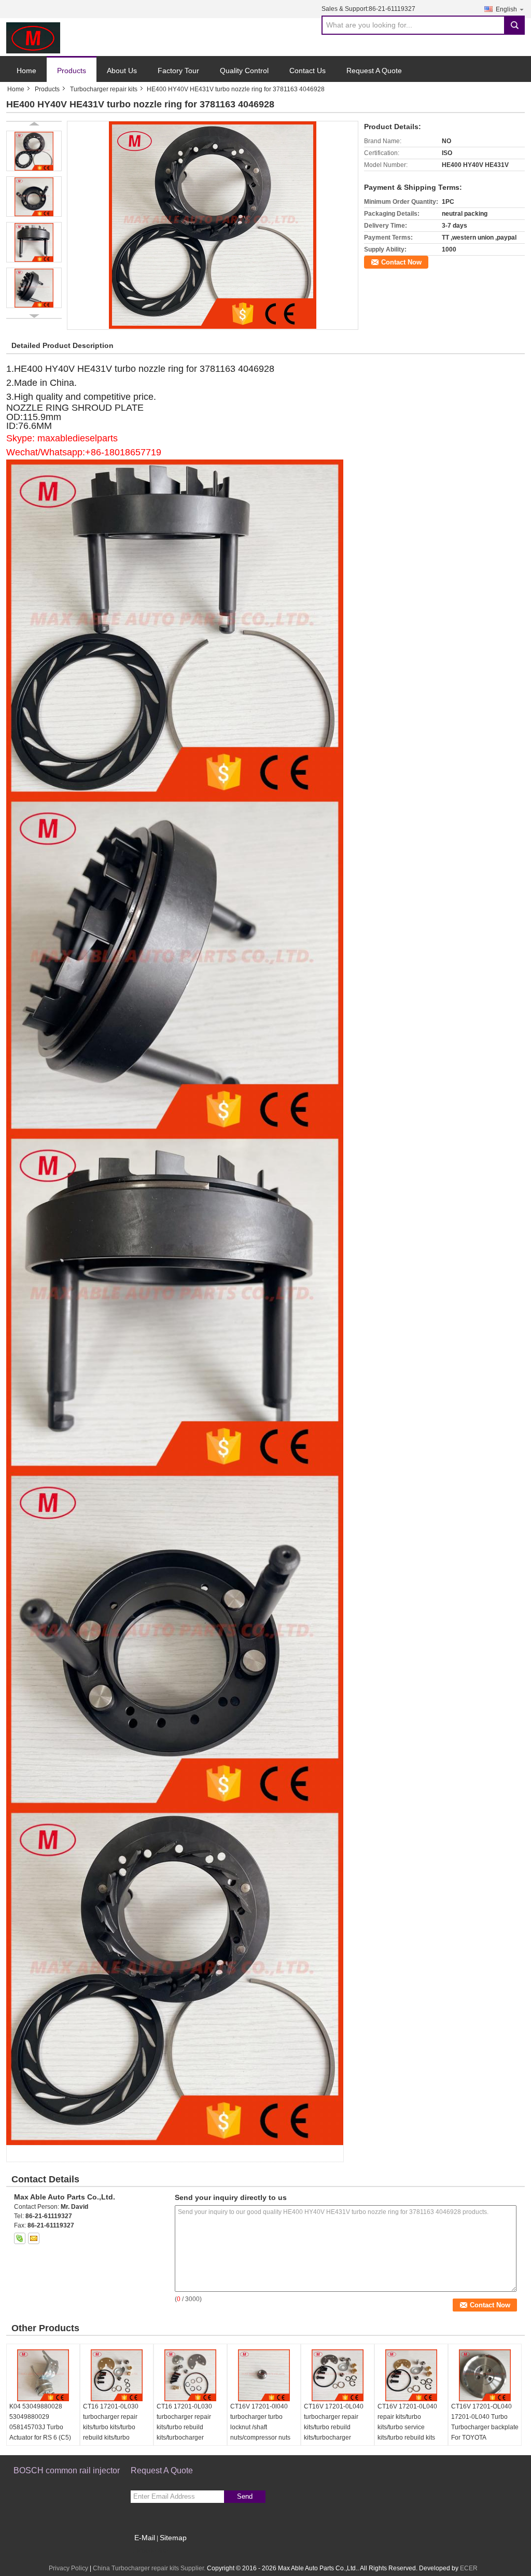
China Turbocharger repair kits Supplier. (150, 2568)
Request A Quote (374, 71)
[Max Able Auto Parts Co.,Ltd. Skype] (20, 2238)
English (506, 9)
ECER (469, 2568)
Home (26, 71)
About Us (122, 71)
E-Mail (145, 2538)
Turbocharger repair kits (104, 89)
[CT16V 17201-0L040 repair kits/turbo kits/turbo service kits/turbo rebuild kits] (411, 2375)
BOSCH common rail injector (67, 2470)
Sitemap (173, 2538)
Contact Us (308, 71)
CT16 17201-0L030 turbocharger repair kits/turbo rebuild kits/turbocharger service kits (184, 2427)
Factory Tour (178, 71)
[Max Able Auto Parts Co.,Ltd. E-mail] (34, 2238)
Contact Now (401, 262)
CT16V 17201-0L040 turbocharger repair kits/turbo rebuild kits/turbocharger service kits (334, 2427)
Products (72, 71)
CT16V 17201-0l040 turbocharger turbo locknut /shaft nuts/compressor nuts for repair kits (260, 2427)
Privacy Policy (68, 2568)
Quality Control (244, 71)
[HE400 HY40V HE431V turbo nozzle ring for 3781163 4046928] (213, 225)
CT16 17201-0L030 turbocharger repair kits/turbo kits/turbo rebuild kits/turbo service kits (111, 2427)
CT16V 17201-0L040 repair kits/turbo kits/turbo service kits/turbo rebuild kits (407, 2422)
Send (245, 2496)
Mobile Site (153, 2551)
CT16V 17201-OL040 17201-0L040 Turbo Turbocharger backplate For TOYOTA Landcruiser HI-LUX (485, 2427)
